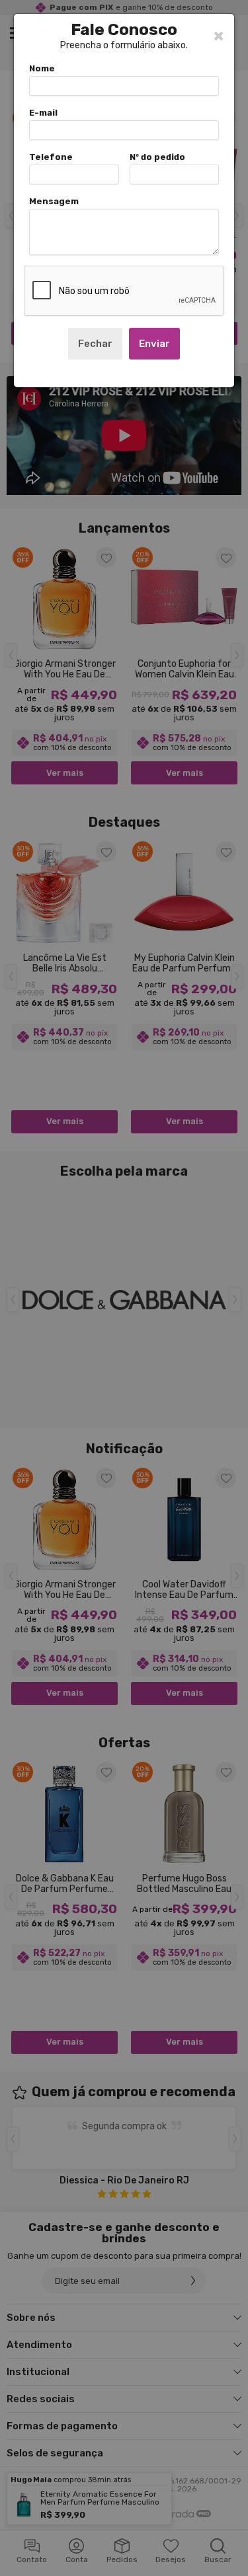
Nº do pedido (157, 157)
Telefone (51, 157)
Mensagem (54, 201)
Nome (42, 68)
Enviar (154, 344)
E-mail (43, 113)
